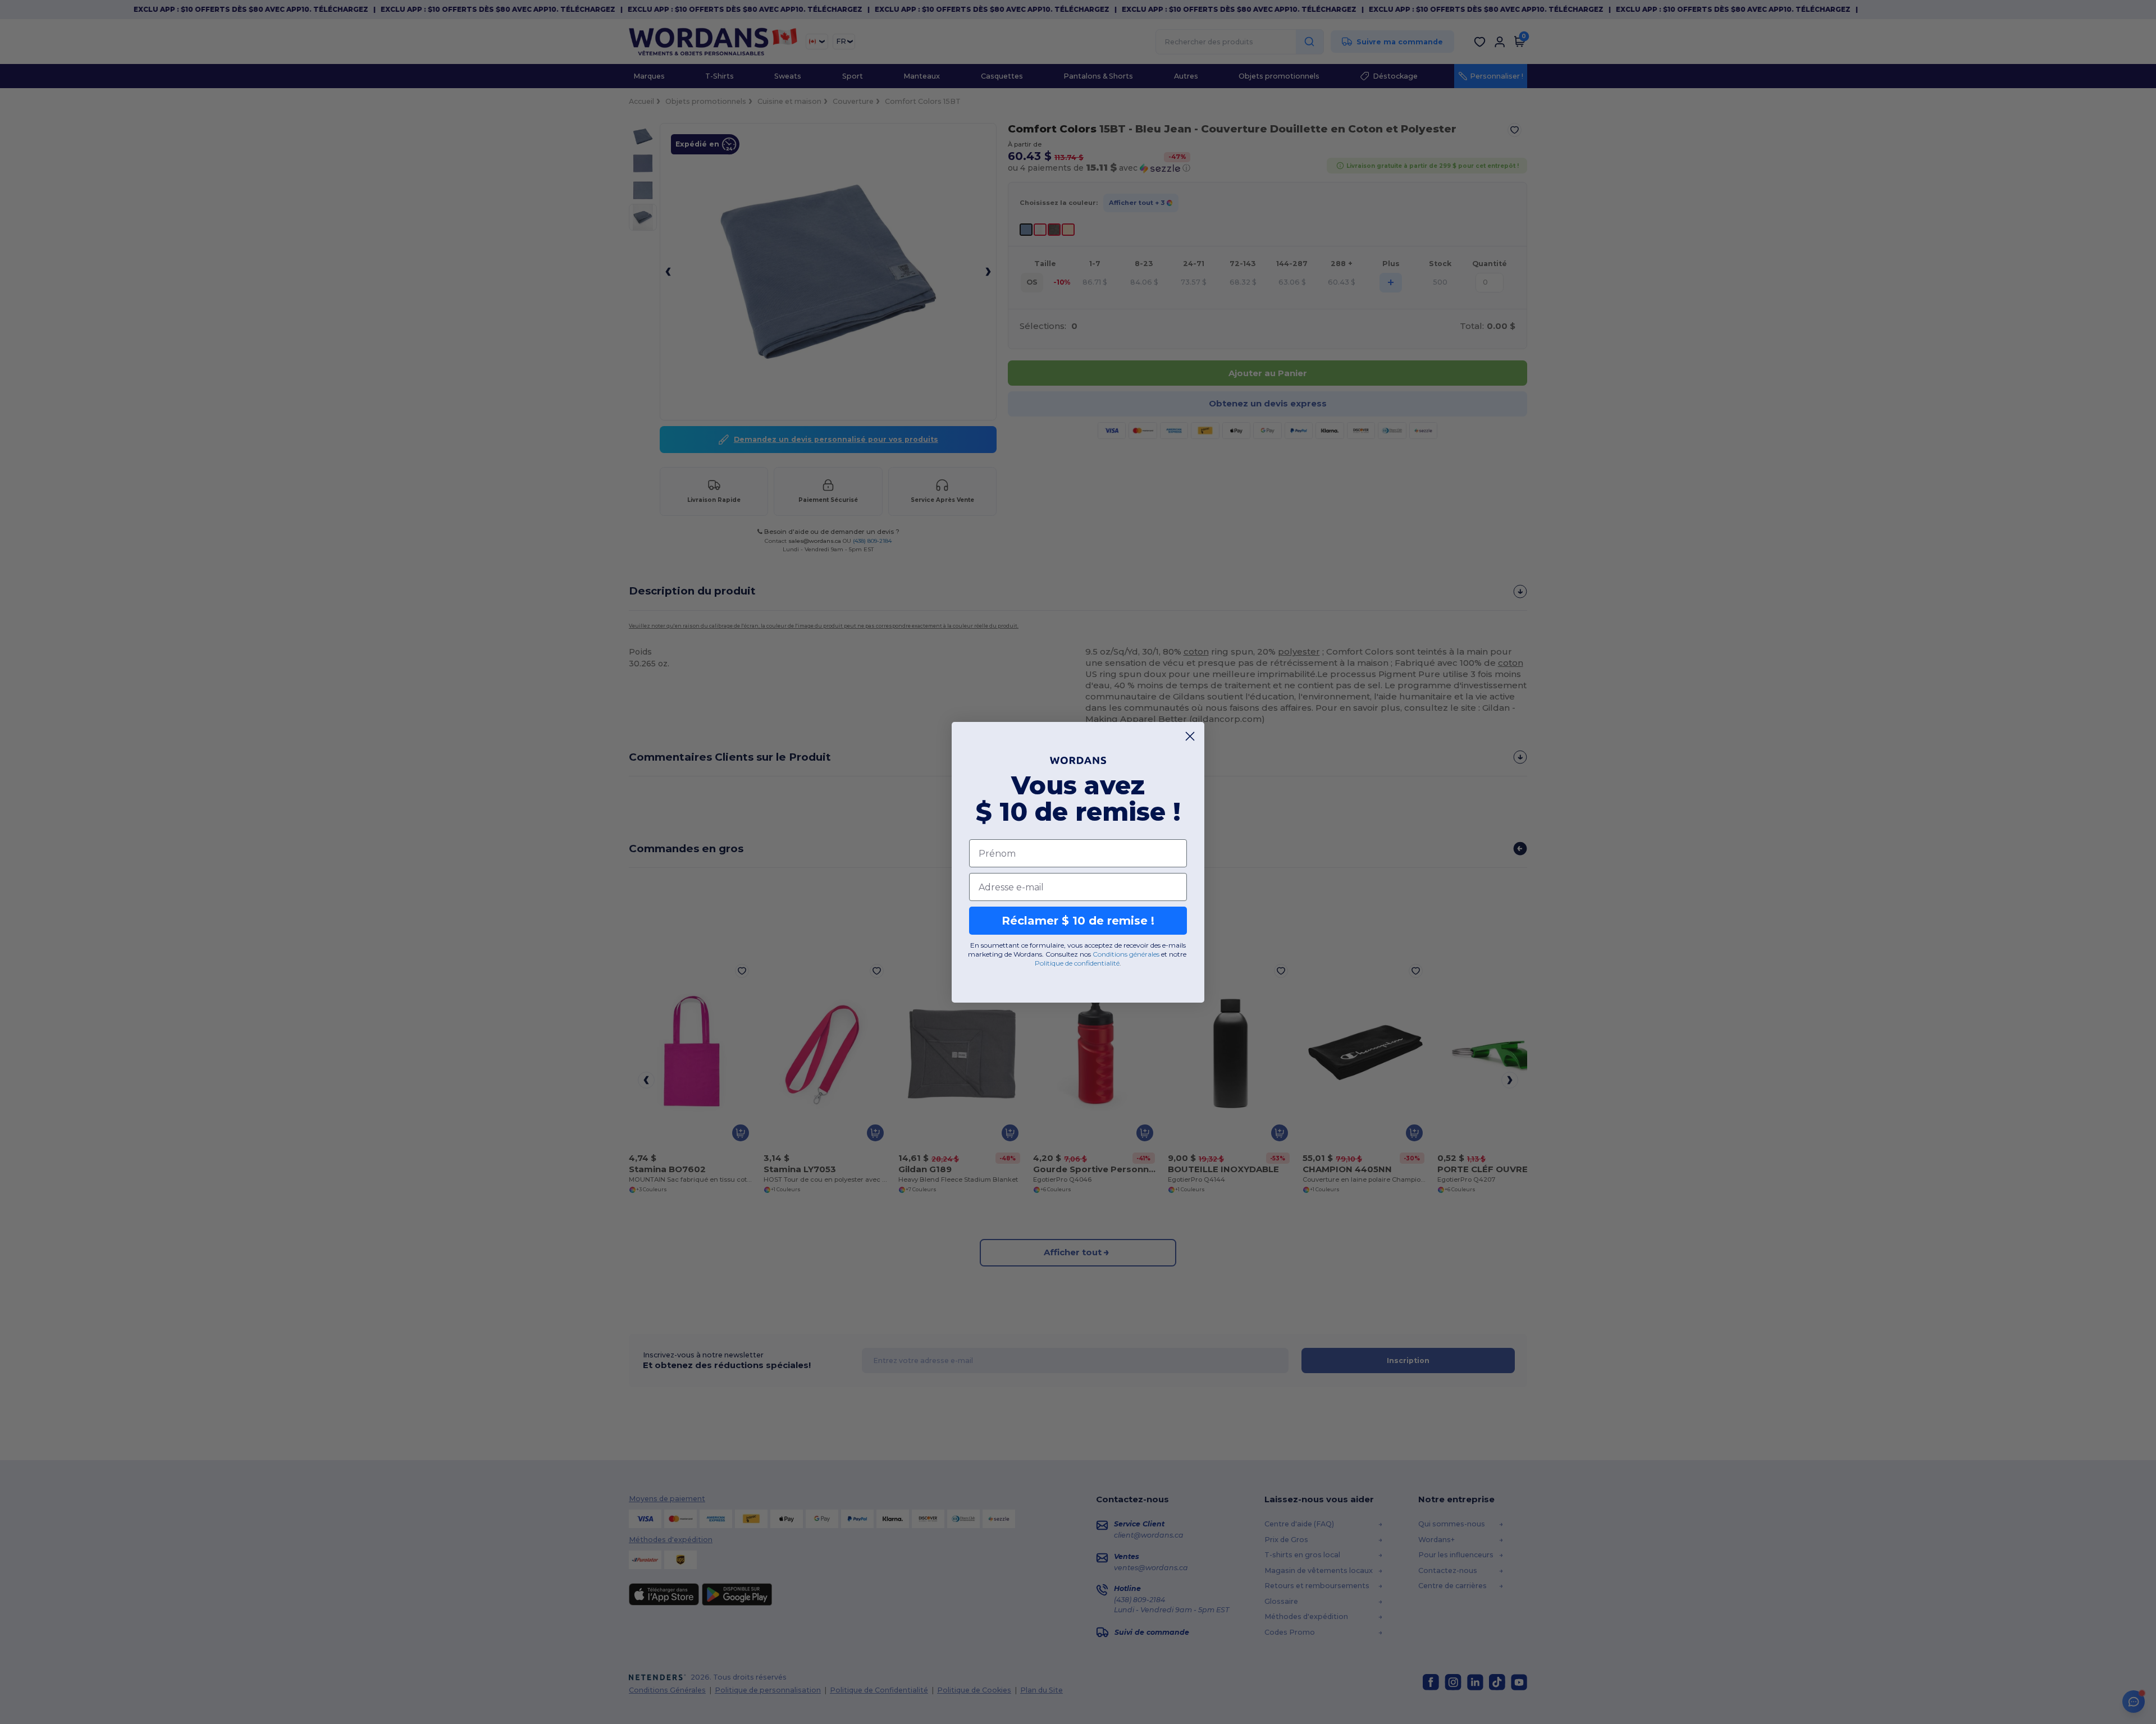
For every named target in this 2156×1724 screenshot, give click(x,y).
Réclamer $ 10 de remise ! (1078, 921)
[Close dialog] (1190, 736)
